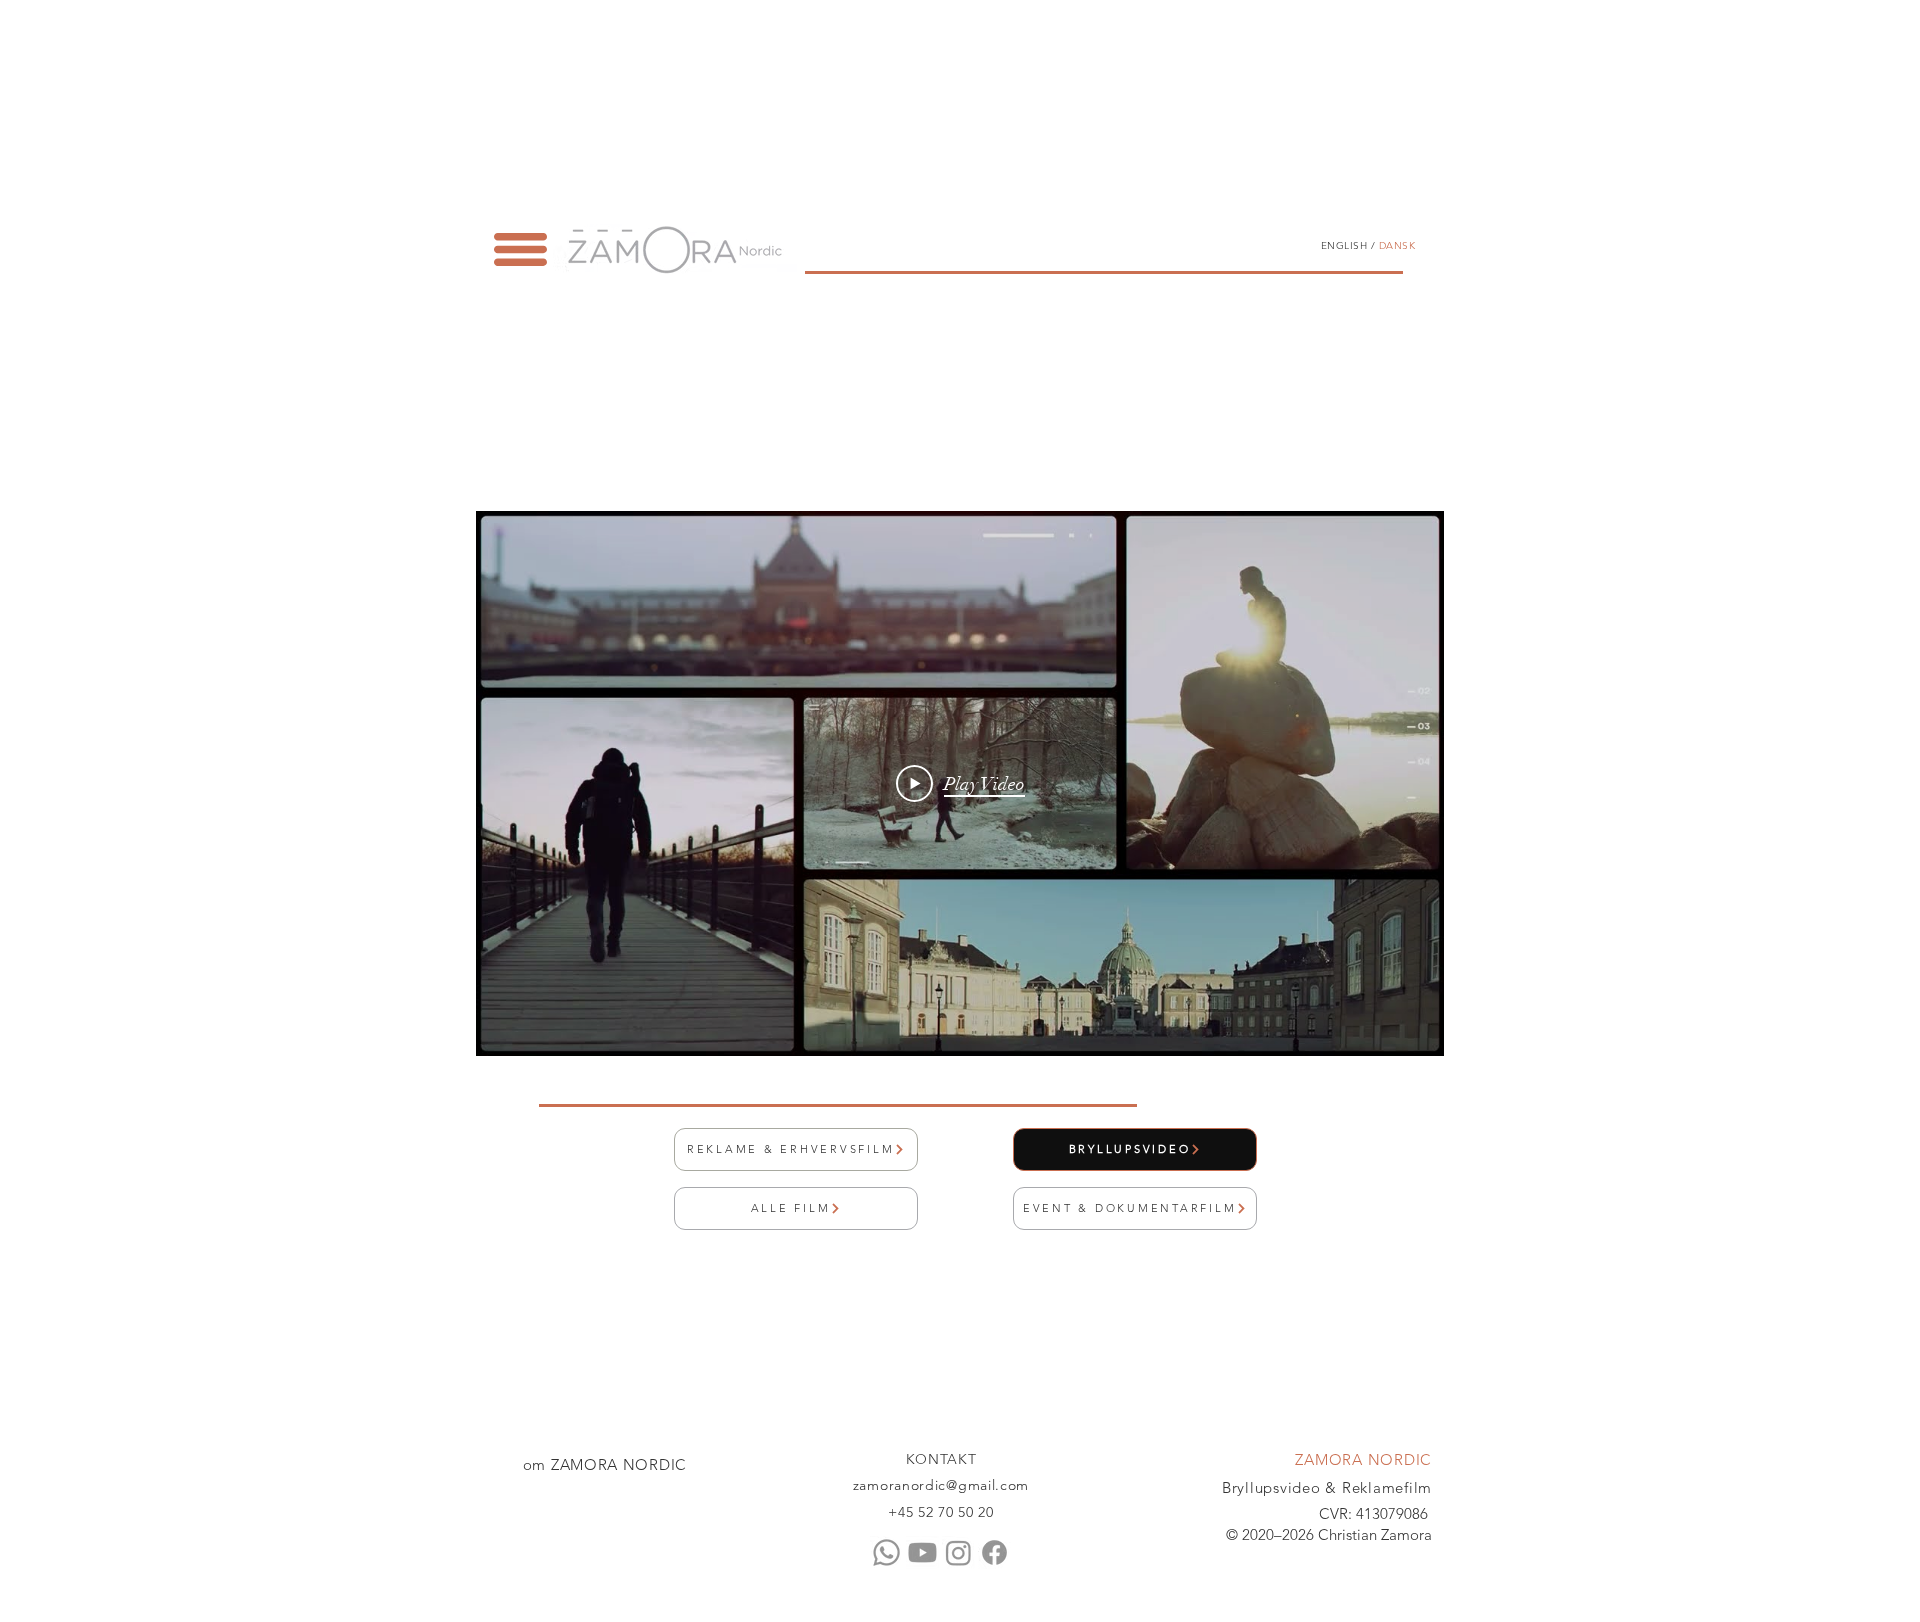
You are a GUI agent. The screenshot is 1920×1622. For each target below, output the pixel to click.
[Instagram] (958, 1552)
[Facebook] (994, 1552)
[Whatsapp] (886, 1552)
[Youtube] (922, 1552)
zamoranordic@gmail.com (941, 1485)
